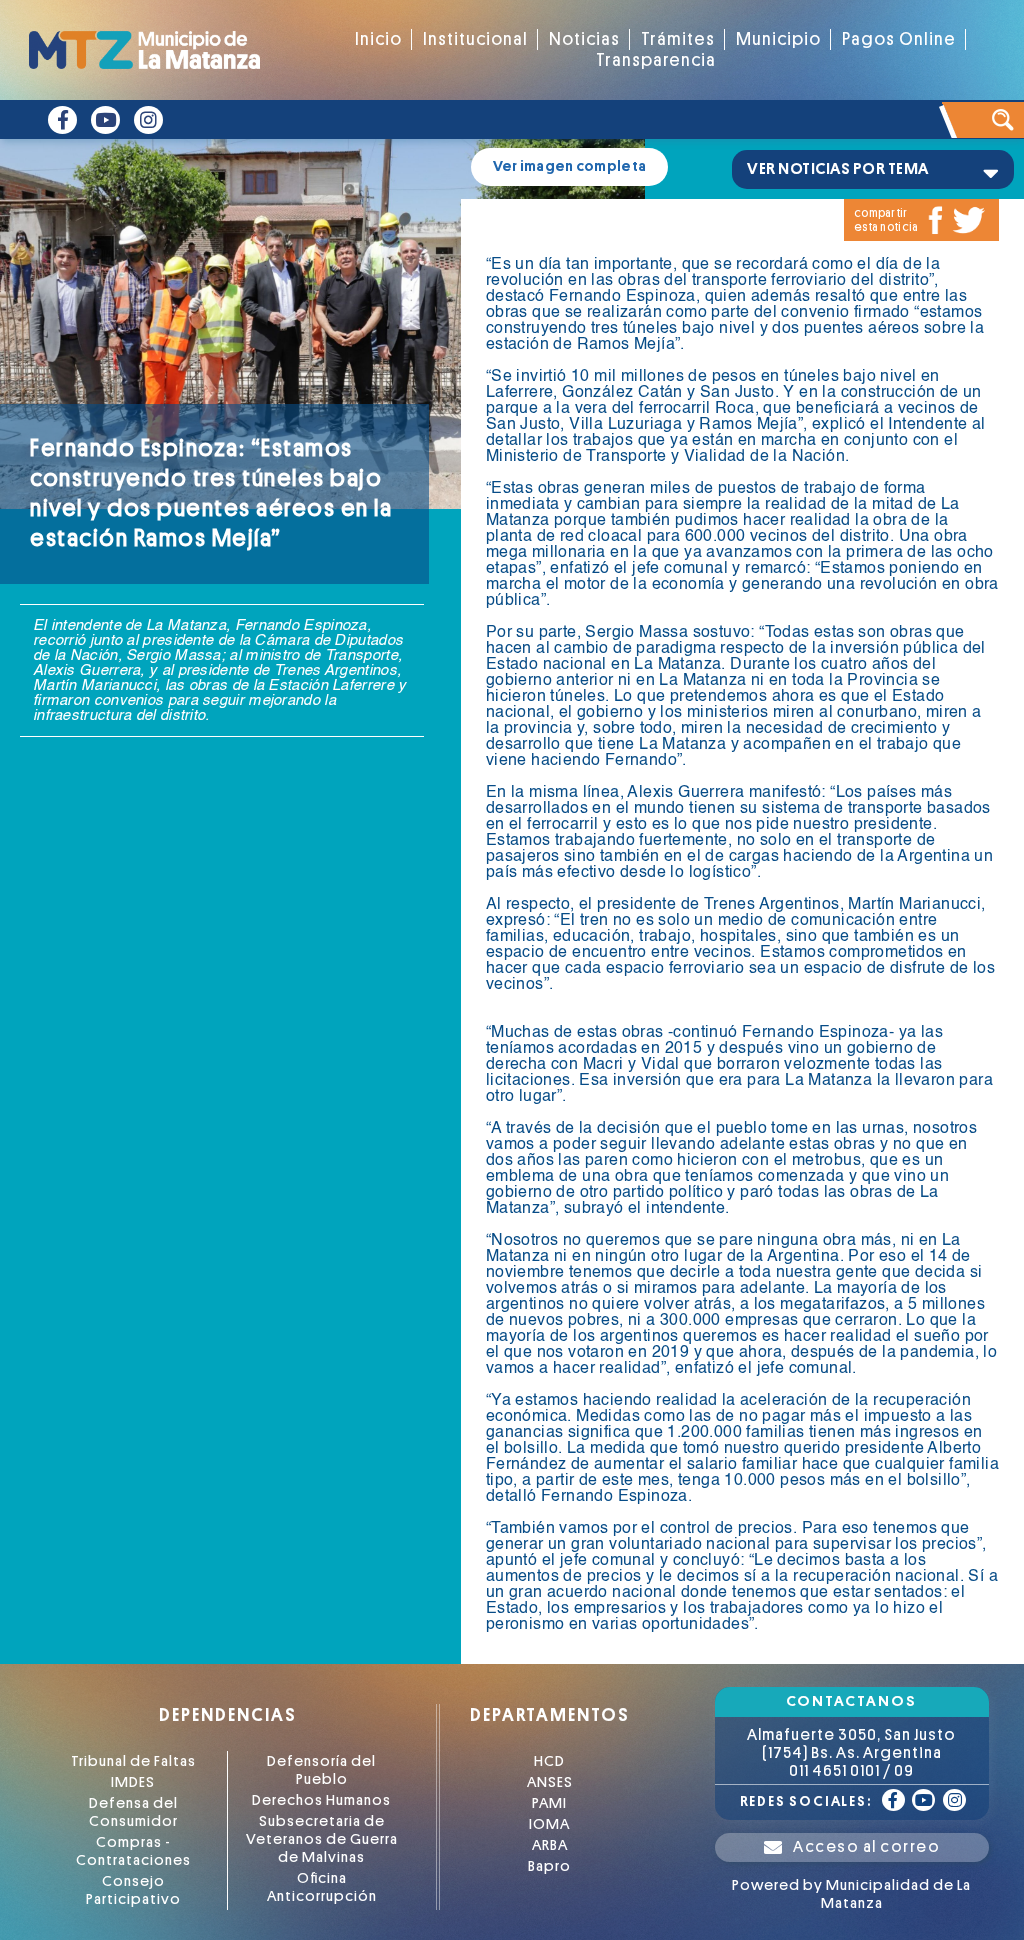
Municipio (778, 39)
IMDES (133, 1782)
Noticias (584, 39)
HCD (549, 1761)
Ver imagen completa (570, 166)
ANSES (550, 1782)
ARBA (550, 1845)
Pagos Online (899, 39)
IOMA (549, 1824)
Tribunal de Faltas (133, 1761)
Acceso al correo (866, 1847)
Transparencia (656, 60)
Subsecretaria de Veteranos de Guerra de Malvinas (322, 1839)
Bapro (549, 1866)
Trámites (678, 39)
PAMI (549, 1803)
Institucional (475, 39)
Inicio (378, 39)
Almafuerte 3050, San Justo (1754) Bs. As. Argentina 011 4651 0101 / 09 (851, 1753)
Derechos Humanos (321, 1800)
